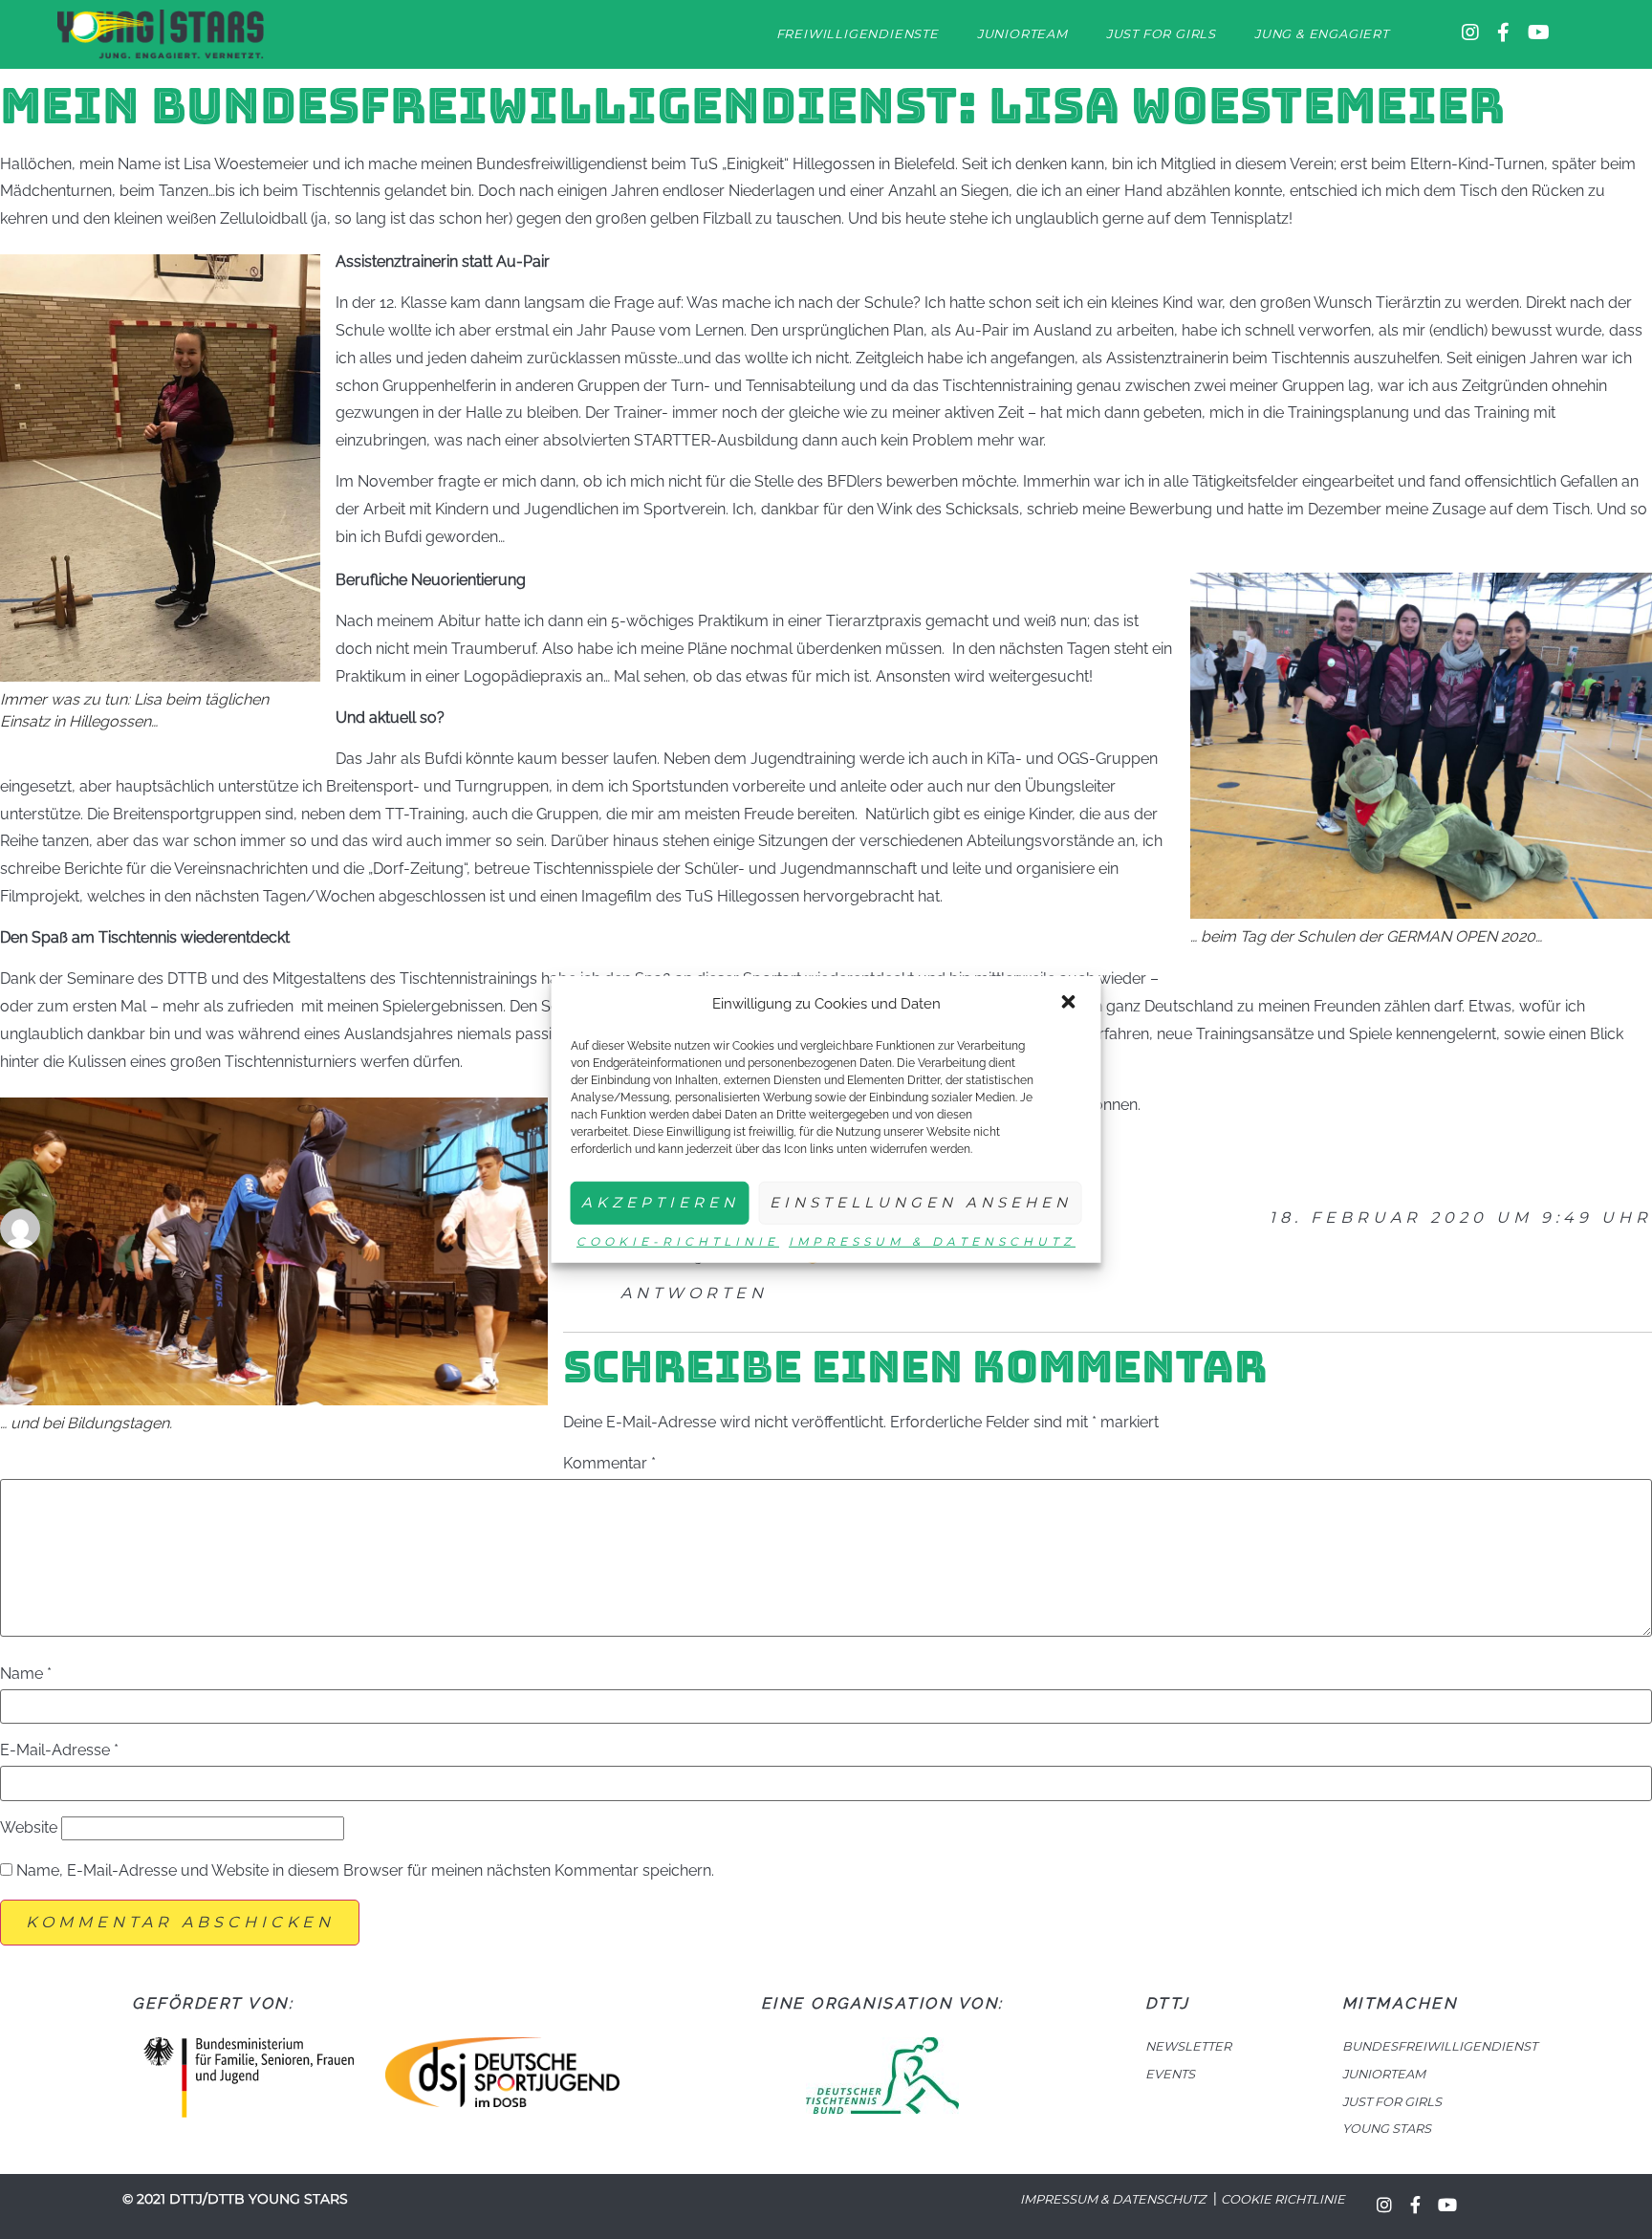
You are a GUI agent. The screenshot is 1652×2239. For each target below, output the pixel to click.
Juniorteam (1022, 34)
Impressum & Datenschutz (932, 1241)
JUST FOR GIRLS (1392, 2102)
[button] (1071, 1004)
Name (26, 1674)
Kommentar (609, 1464)
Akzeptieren (660, 1202)
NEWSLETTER (1188, 2046)
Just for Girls (1161, 34)
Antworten (694, 1293)
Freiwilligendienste (858, 34)
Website (29, 1828)
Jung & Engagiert (1322, 34)
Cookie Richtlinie (1283, 2199)
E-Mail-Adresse (59, 1750)
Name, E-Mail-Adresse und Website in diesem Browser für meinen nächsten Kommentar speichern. (365, 1871)
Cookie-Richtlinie (678, 1241)
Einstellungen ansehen (921, 1202)
